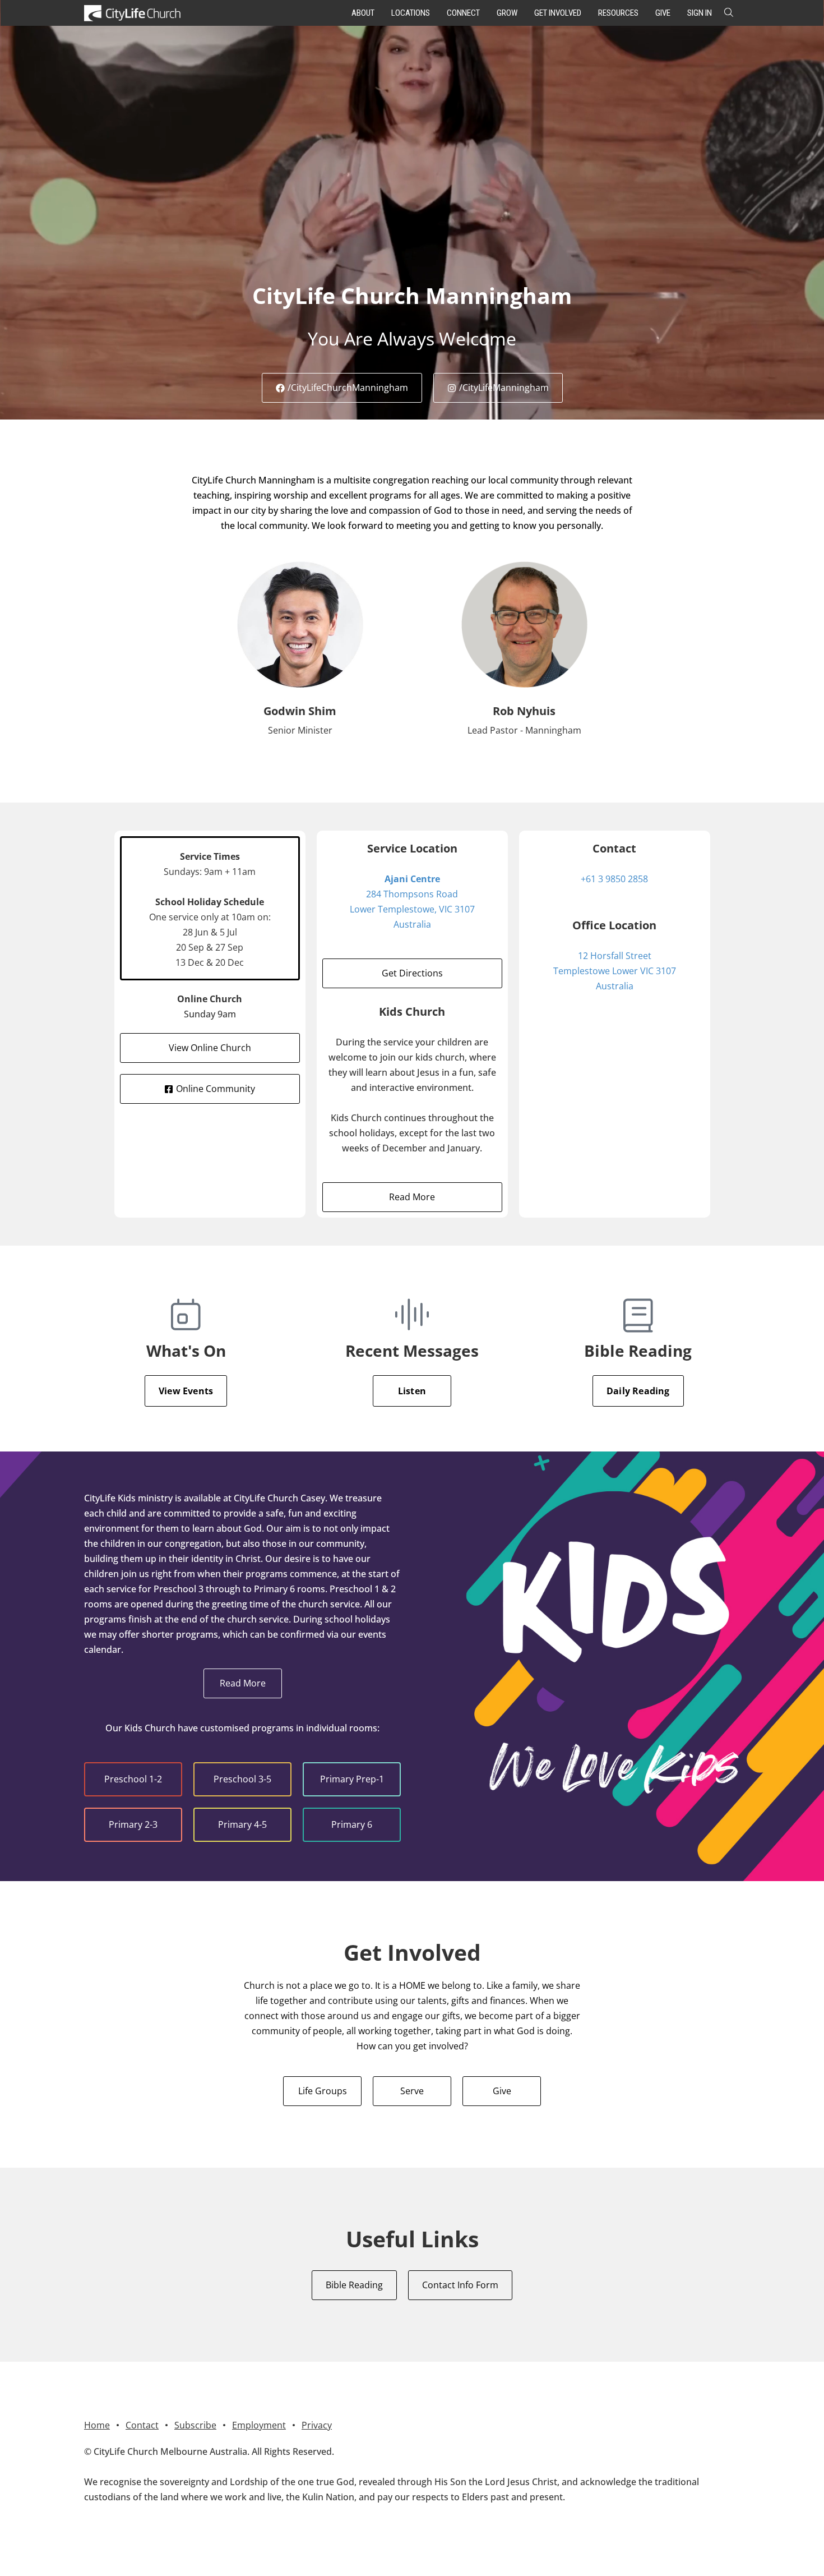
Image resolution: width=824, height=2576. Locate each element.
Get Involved (558, 13)
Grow (507, 13)
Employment (259, 2425)
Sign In (700, 13)
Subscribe (195, 2425)
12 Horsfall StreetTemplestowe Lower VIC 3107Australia (615, 971)
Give (663, 13)
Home (97, 2425)
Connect (463, 13)
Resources (618, 13)
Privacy (317, 2425)
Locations (411, 13)
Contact (142, 2425)
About (363, 13)
